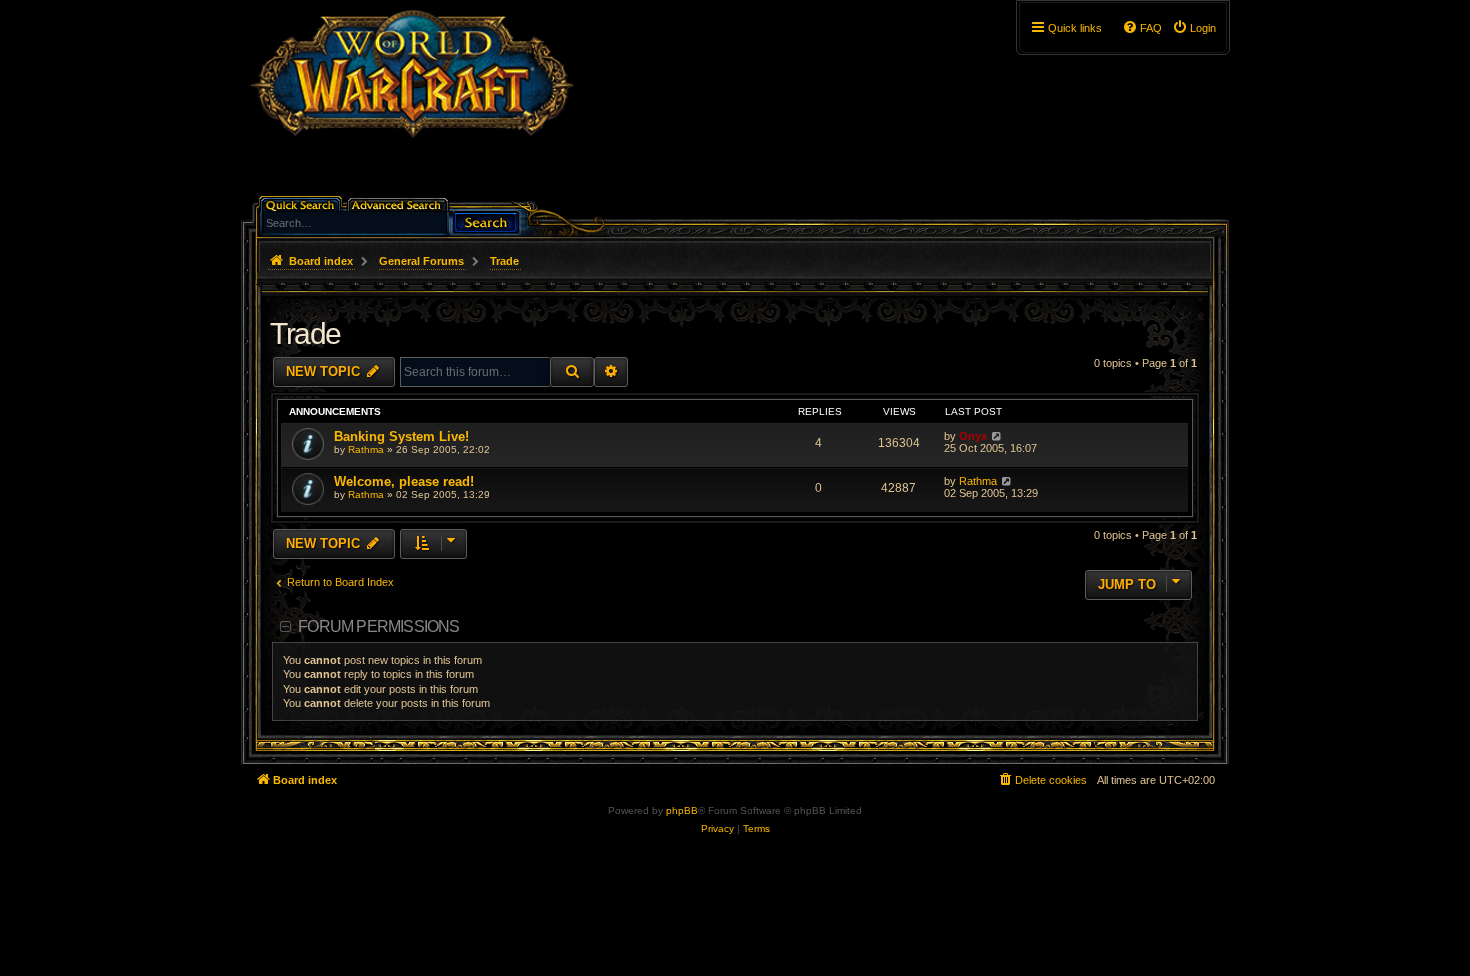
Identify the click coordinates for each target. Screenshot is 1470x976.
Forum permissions (378, 626)
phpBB (682, 810)
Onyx (973, 436)
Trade (305, 333)
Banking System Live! (401, 436)
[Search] (486, 220)
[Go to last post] (996, 436)
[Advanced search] (399, 203)
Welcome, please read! (404, 481)
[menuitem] (1194, 28)
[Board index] (411, 105)
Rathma (366, 449)
